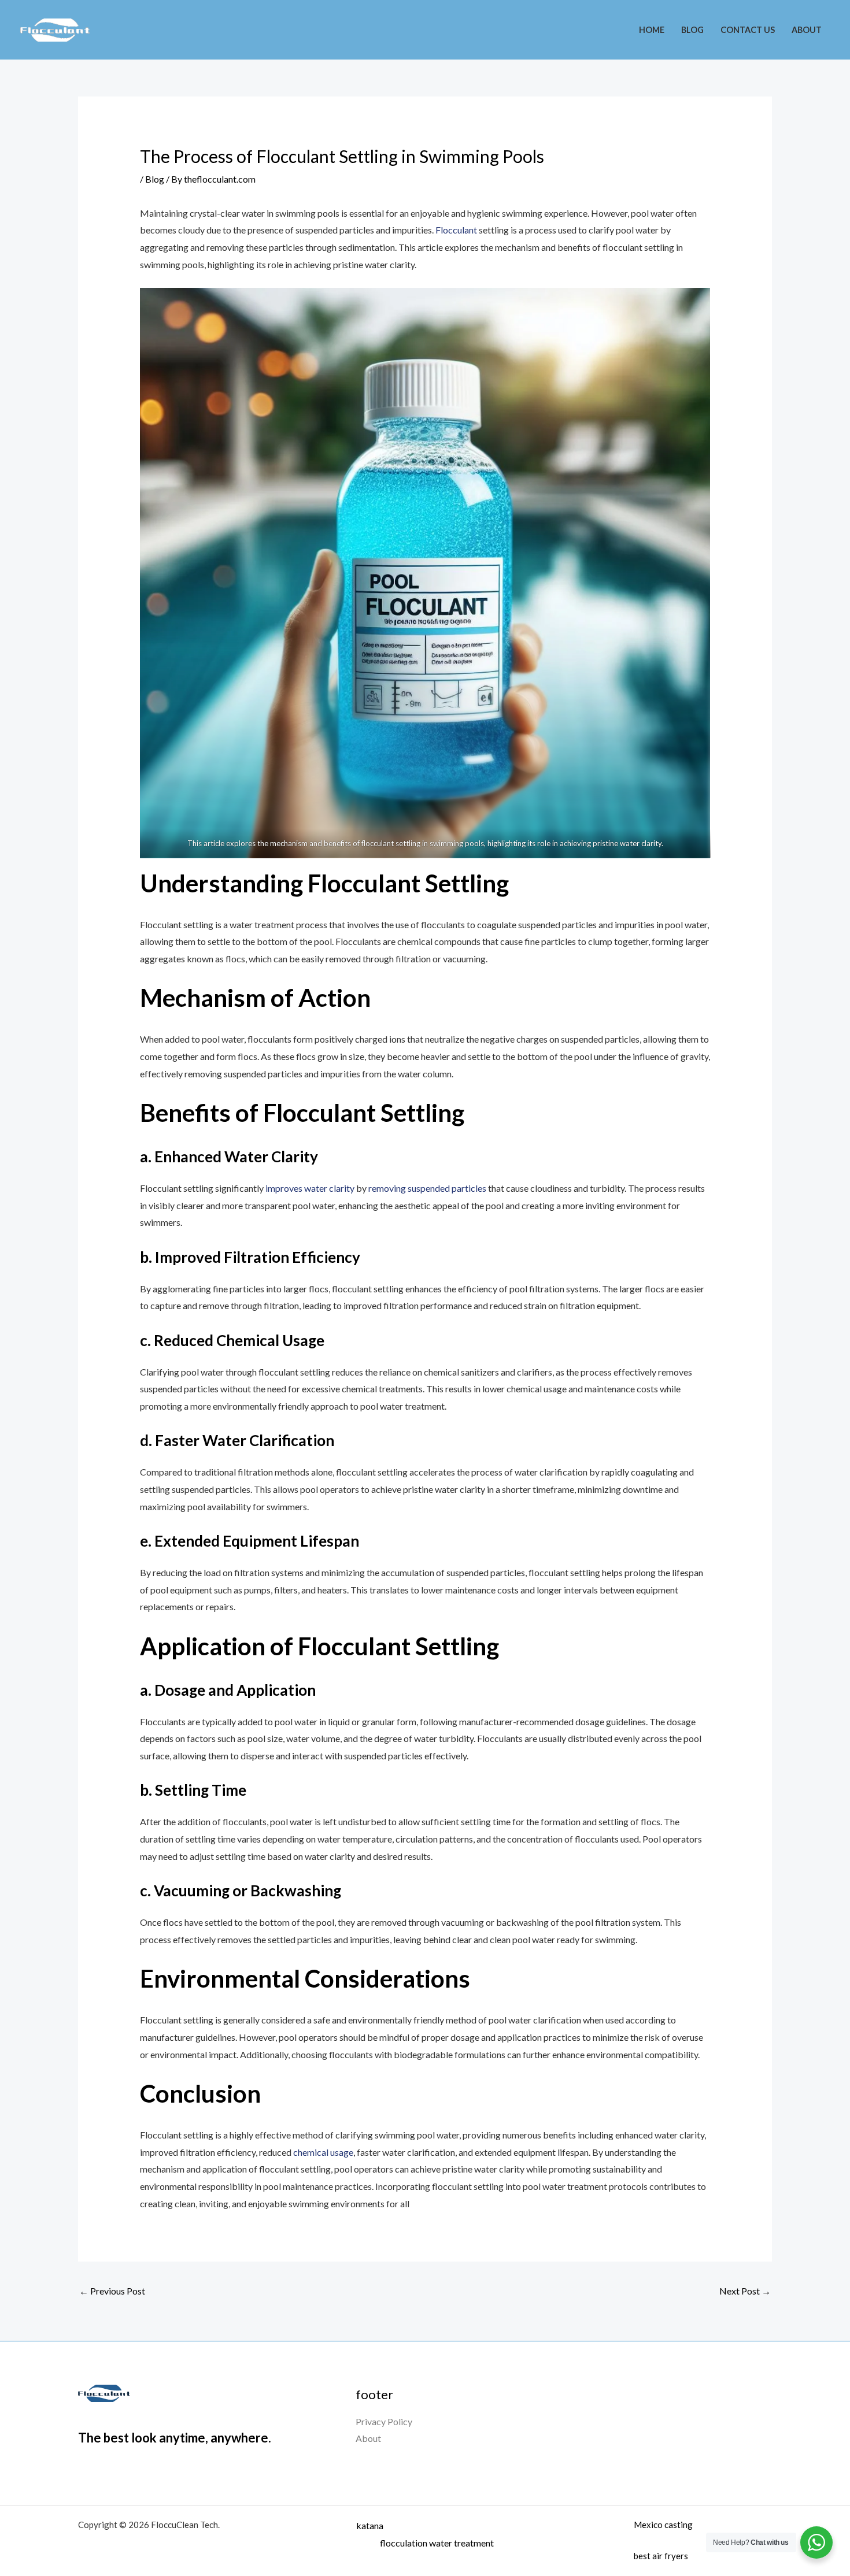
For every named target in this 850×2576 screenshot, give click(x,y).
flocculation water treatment (437, 2543)
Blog (692, 30)
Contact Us (748, 30)
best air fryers (661, 2556)
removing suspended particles (428, 1188)
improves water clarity (310, 1188)
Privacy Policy (384, 2421)
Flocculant (457, 230)
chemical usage (323, 2152)
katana (370, 2525)
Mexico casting (663, 2525)
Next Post (745, 2291)
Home (652, 30)
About (807, 30)
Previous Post (112, 2291)
